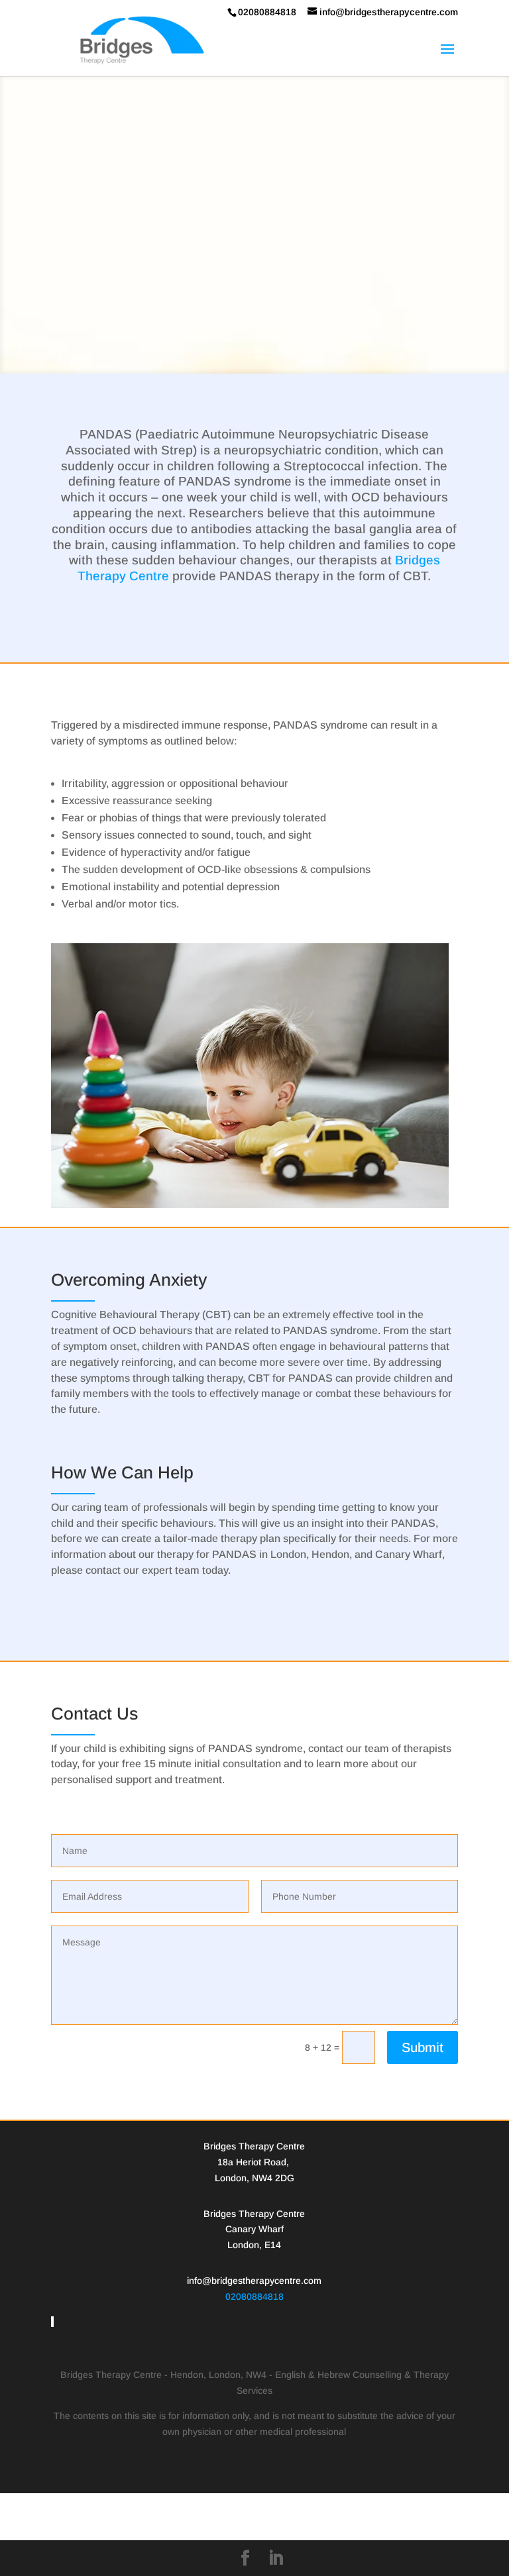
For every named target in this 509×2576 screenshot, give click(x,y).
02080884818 (254, 2296)
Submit (423, 2047)
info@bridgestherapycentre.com (254, 2281)
